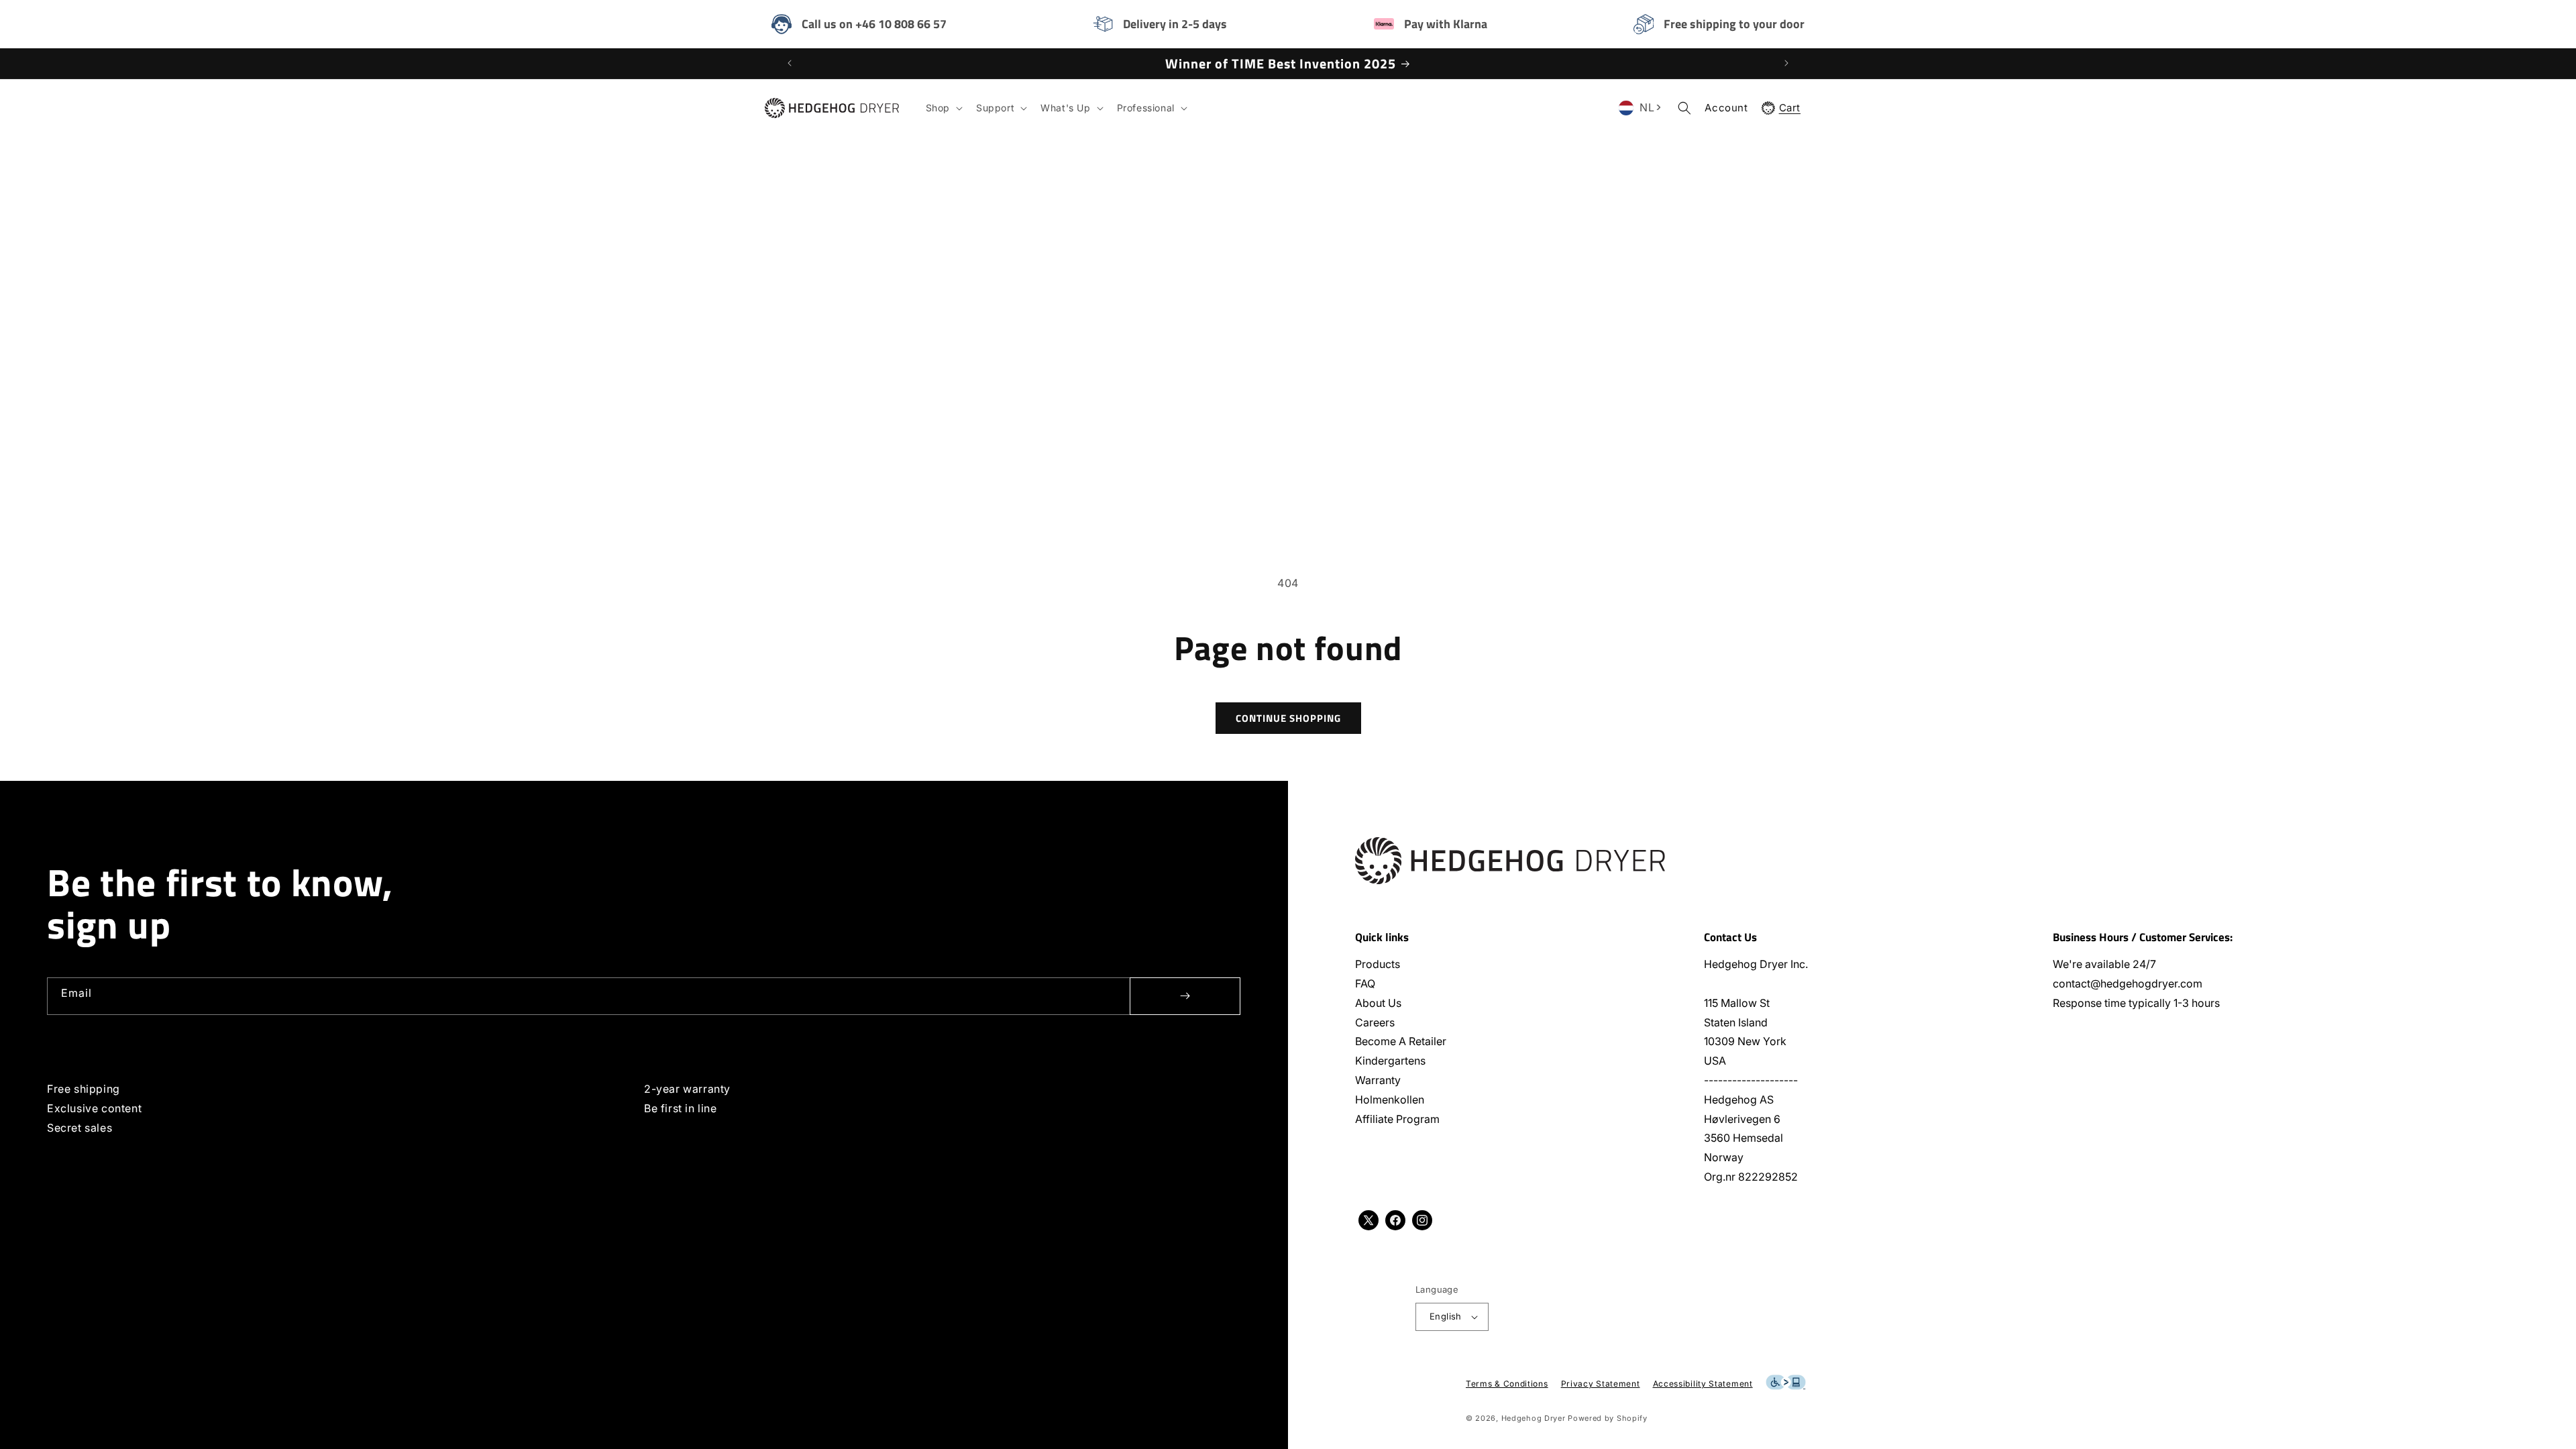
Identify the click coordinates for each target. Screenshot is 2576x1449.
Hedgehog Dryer (1534, 1418)
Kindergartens (1390, 1061)
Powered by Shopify (1608, 1418)
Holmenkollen (1390, 1099)
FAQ (1365, 983)
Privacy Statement (1601, 1384)
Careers (1375, 1022)
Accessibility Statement (1703, 1384)
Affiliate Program (1397, 1119)
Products (1378, 964)
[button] (943, 108)
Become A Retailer (1401, 1041)
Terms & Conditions (1507, 1384)
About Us (1378, 1003)
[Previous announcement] (790, 63)
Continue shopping (1288, 718)
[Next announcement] (1786, 63)
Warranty (1378, 1080)
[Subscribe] (1185, 996)
